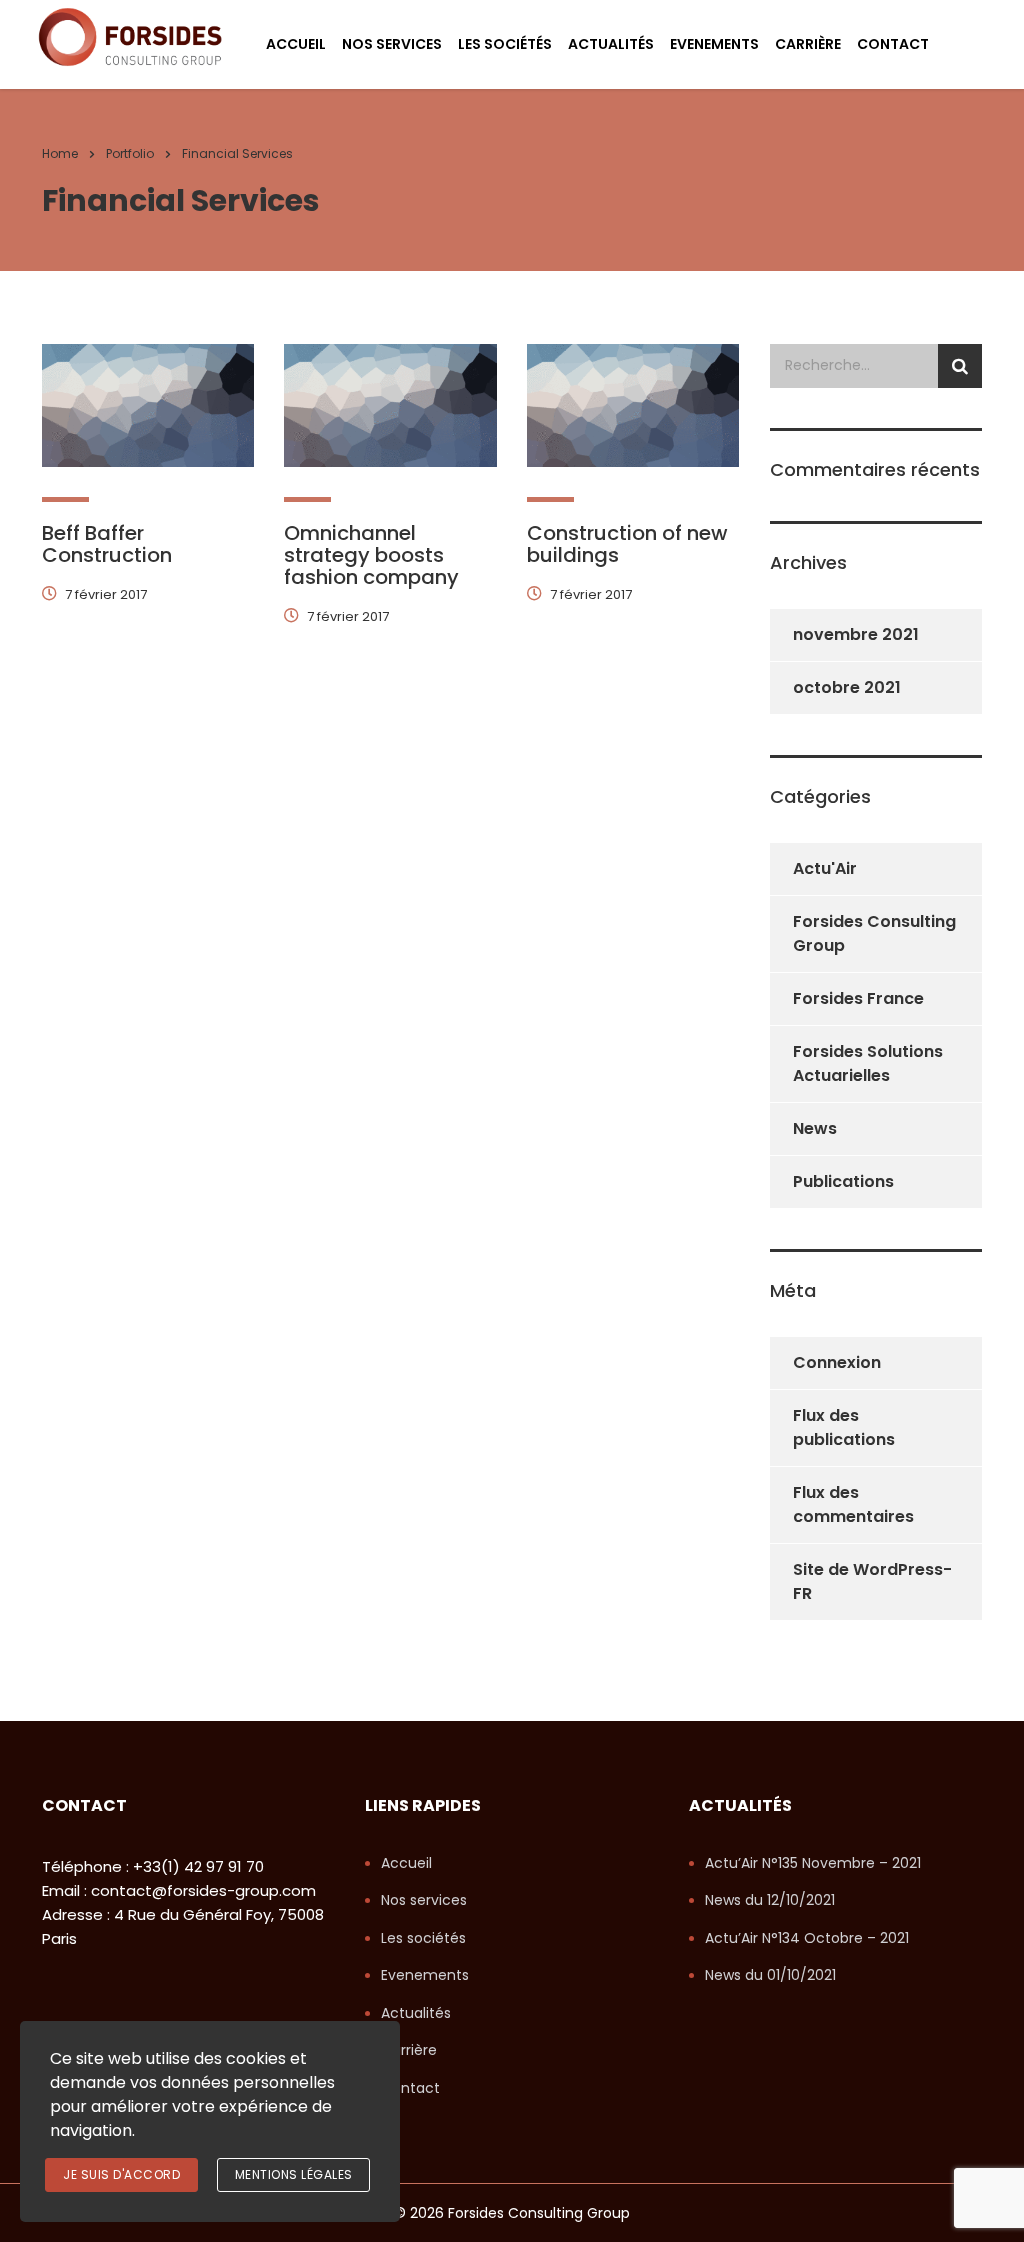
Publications (843, 1181)
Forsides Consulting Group (874, 933)
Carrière (808, 44)
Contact (893, 44)
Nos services (392, 44)
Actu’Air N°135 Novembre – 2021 (813, 1864)
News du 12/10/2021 (770, 1901)
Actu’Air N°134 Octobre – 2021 (807, 1939)
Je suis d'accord (121, 2174)
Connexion (837, 1362)
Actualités (611, 44)
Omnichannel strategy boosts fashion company (371, 555)
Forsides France (858, 998)
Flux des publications (844, 1427)
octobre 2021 (847, 687)
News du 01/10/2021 (770, 1976)
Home (60, 153)
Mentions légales (294, 2174)
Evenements (714, 44)
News (815, 1128)
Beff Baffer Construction (107, 544)
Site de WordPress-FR (872, 1581)
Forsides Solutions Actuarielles (868, 1063)
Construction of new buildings (627, 544)
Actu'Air (825, 868)
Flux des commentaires (853, 1504)
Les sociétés (505, 44)
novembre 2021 (856, 634)
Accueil (296, 44)
